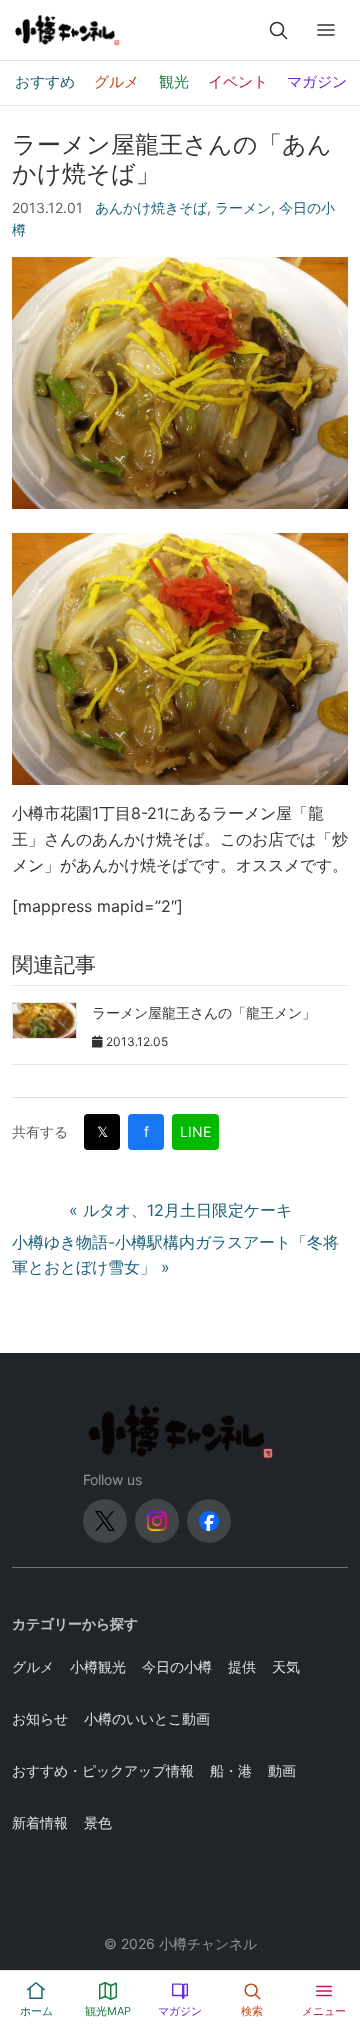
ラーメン (243, 207)
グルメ (116, 81)
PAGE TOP (333, 1948)
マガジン (317, 81)
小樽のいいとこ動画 (147, 1718)
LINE (195, 1131)
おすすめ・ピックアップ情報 (103, 1770)
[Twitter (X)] (105, 1521)
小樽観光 (98, 1666)
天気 (286, 1666)
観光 (174, 81)
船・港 (231, 1770)
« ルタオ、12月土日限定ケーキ (180, 1210)
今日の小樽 (177, 1666)
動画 (282, 1770)
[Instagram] (157, 1521)
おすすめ (45, 81)
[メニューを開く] (326, 30)
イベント (238, 81)
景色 (98, 1822)
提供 (242, 1666)
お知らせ (40, 1718)
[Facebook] (209, 1521)
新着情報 (40, 1822)
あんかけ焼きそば (151, 207)
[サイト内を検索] (278, 30)
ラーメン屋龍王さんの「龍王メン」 (204, 1012)
